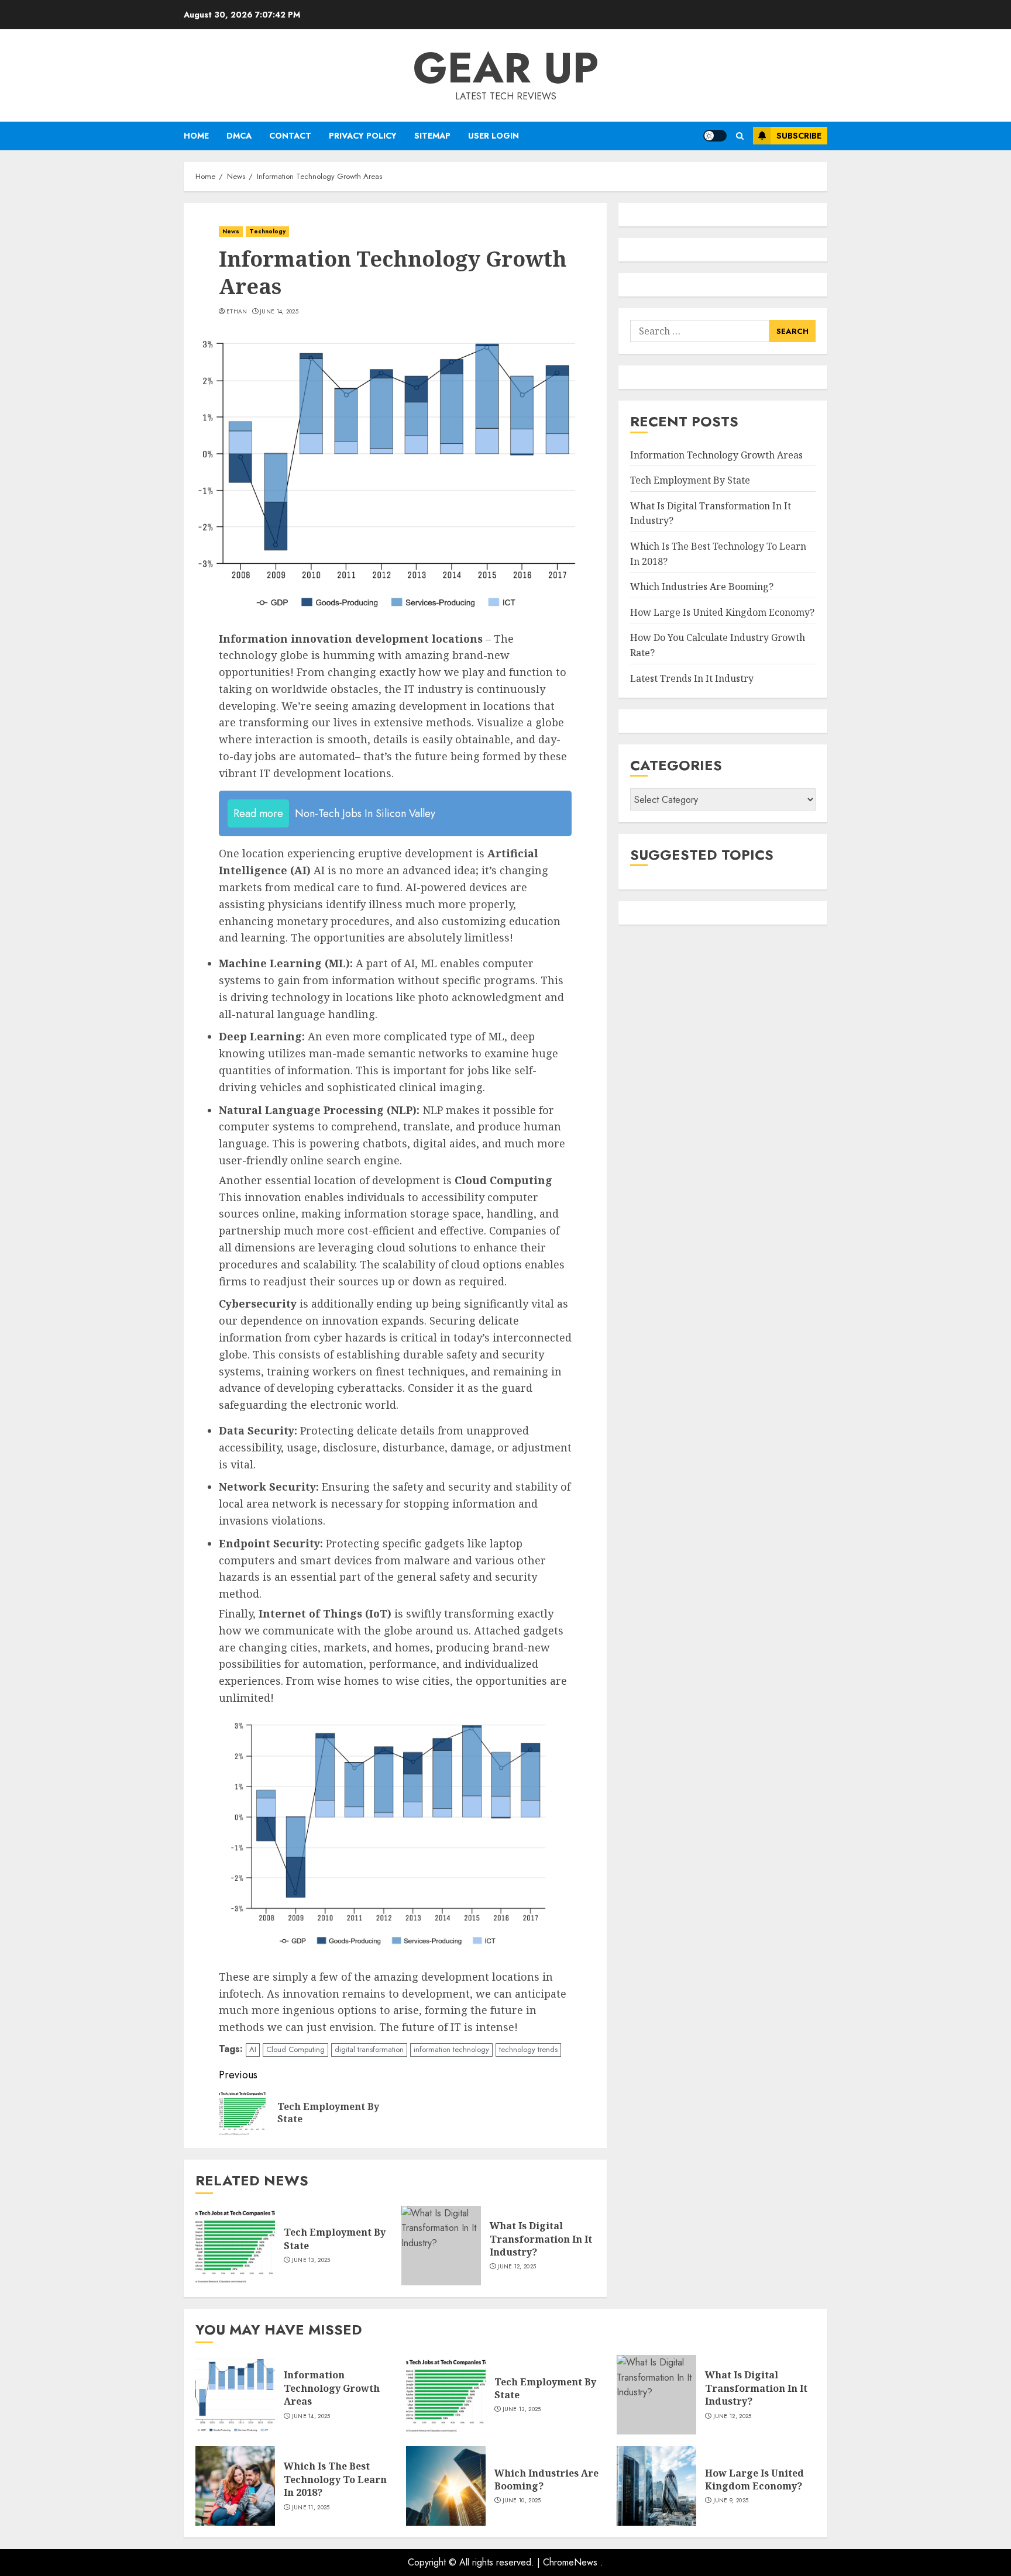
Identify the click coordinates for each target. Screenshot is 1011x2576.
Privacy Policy (363, 136)
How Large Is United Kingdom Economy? (722, 612)
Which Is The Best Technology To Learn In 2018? (335, 2479)
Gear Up (506, 68)
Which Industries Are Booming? (702, 587)
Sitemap (432, 136)
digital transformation (369, 2049)
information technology (451, 2049)
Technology (267, 231)
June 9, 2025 (731, 2501)
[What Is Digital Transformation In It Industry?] (441, 2246)
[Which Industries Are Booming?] (446, 2486)
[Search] (740, 136)
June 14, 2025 (279, 312)
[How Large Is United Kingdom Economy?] (656, 2486)
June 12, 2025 (517, 2267)
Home (196, 136)
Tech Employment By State (690, 480)
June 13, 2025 (311, 2260)
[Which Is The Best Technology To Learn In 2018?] (235, 2486)
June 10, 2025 (522, 2501)
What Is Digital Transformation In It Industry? (541, 2239)
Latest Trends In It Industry (692, 678)
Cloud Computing (295, 2049)
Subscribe (799, 136)
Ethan (237, 312)
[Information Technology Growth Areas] (235, 2395)
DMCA (239, 136)
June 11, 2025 (311, 2508)
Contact (290, 136)
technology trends (528, 2049)
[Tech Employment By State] (235, 2246)
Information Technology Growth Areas (716, 455)
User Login (494, 136)
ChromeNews (570, 2562)
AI (253, 2049)
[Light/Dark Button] (715, 136)
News (231, 231)
